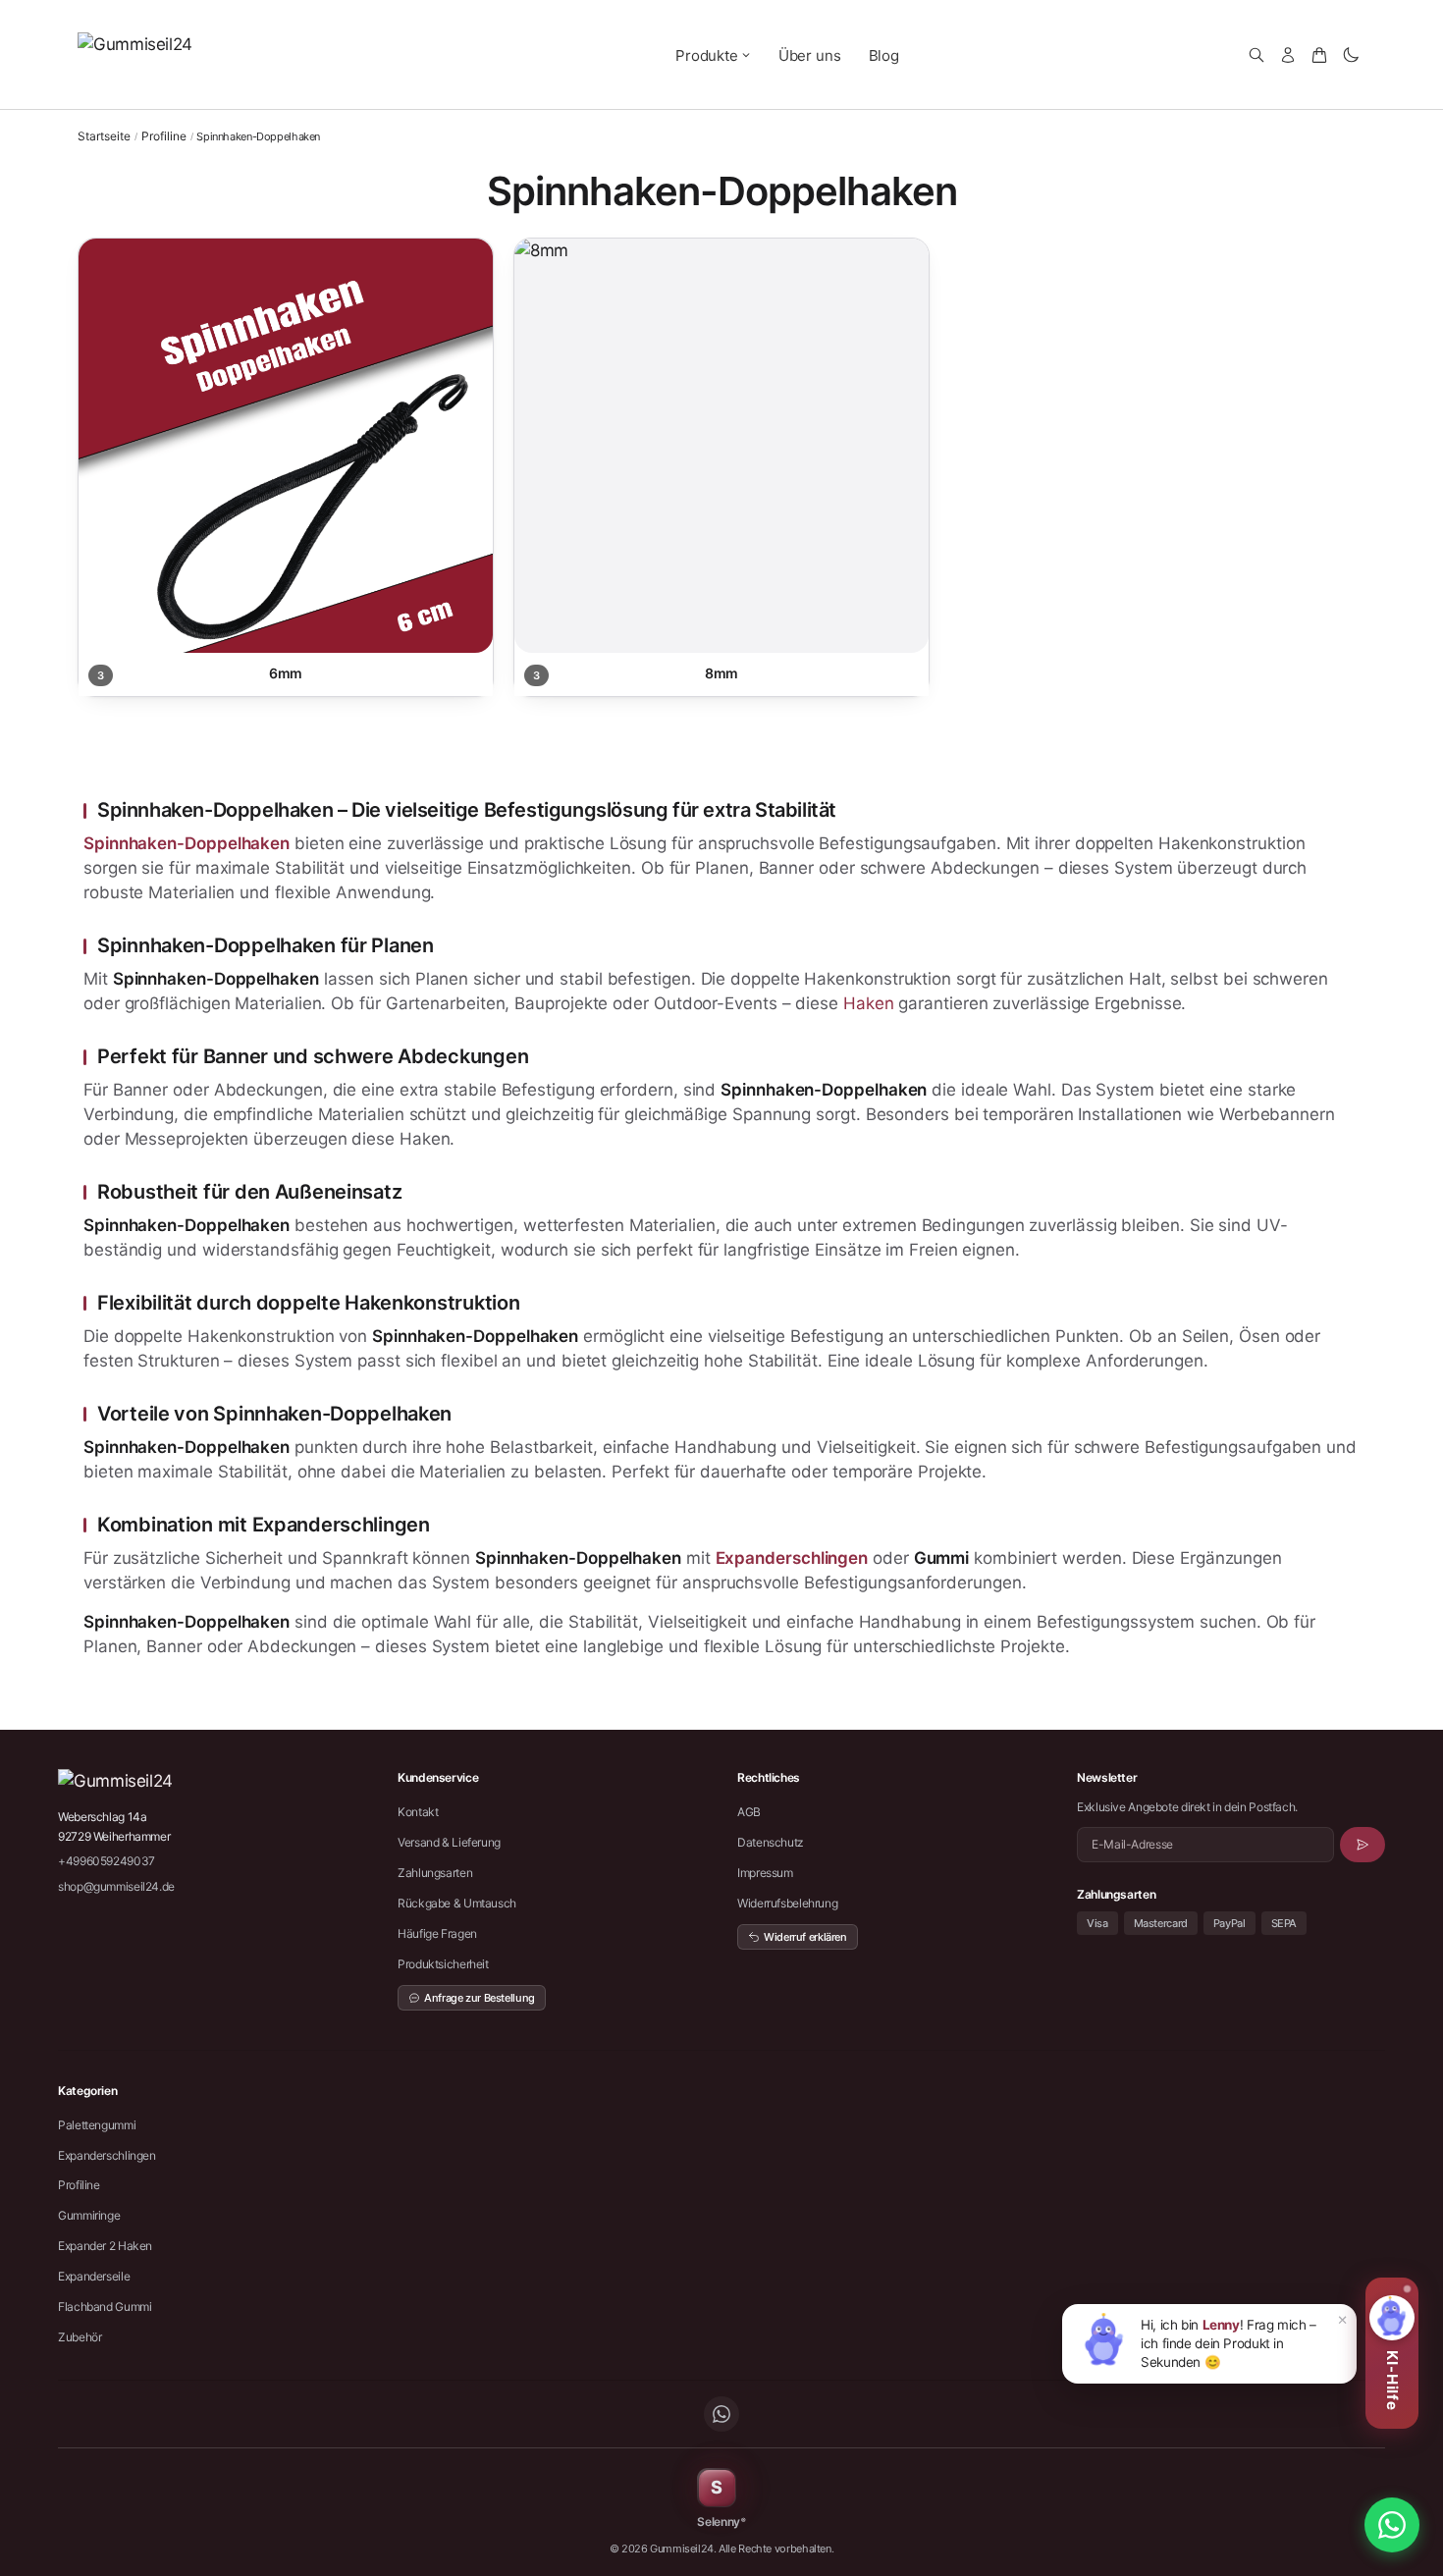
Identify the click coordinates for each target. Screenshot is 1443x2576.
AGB (749, 1812)
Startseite (104, 136)
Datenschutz (771, 1842)
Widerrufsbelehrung (787, 1903)
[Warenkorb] (1319, 55)
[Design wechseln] (1351, 55)
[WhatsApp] (721, 2414)
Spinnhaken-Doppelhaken (187, 843)
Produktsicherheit (443, 1964)
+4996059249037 (107, 1861)
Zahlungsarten (435, 1873)
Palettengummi (97, 2125)
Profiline (164, 136)
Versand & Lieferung (449, 1842)
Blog (884, 55)
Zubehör (80, 2337)
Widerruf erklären (805, 1937)
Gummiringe (89, 2215)
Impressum (765, 1873)
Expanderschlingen (792, 1558)
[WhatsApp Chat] (1392, 2525)
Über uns (810, 55)
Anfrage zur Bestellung (480, 1998)
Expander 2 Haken (105, 2246)
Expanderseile (94, 2276)
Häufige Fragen (437, 1933)
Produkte (707, 55)
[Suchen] (1256, 55)
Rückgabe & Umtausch (457, 1903)
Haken (869, 1003)
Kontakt (418, 1812)
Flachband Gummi (105, 2307)
